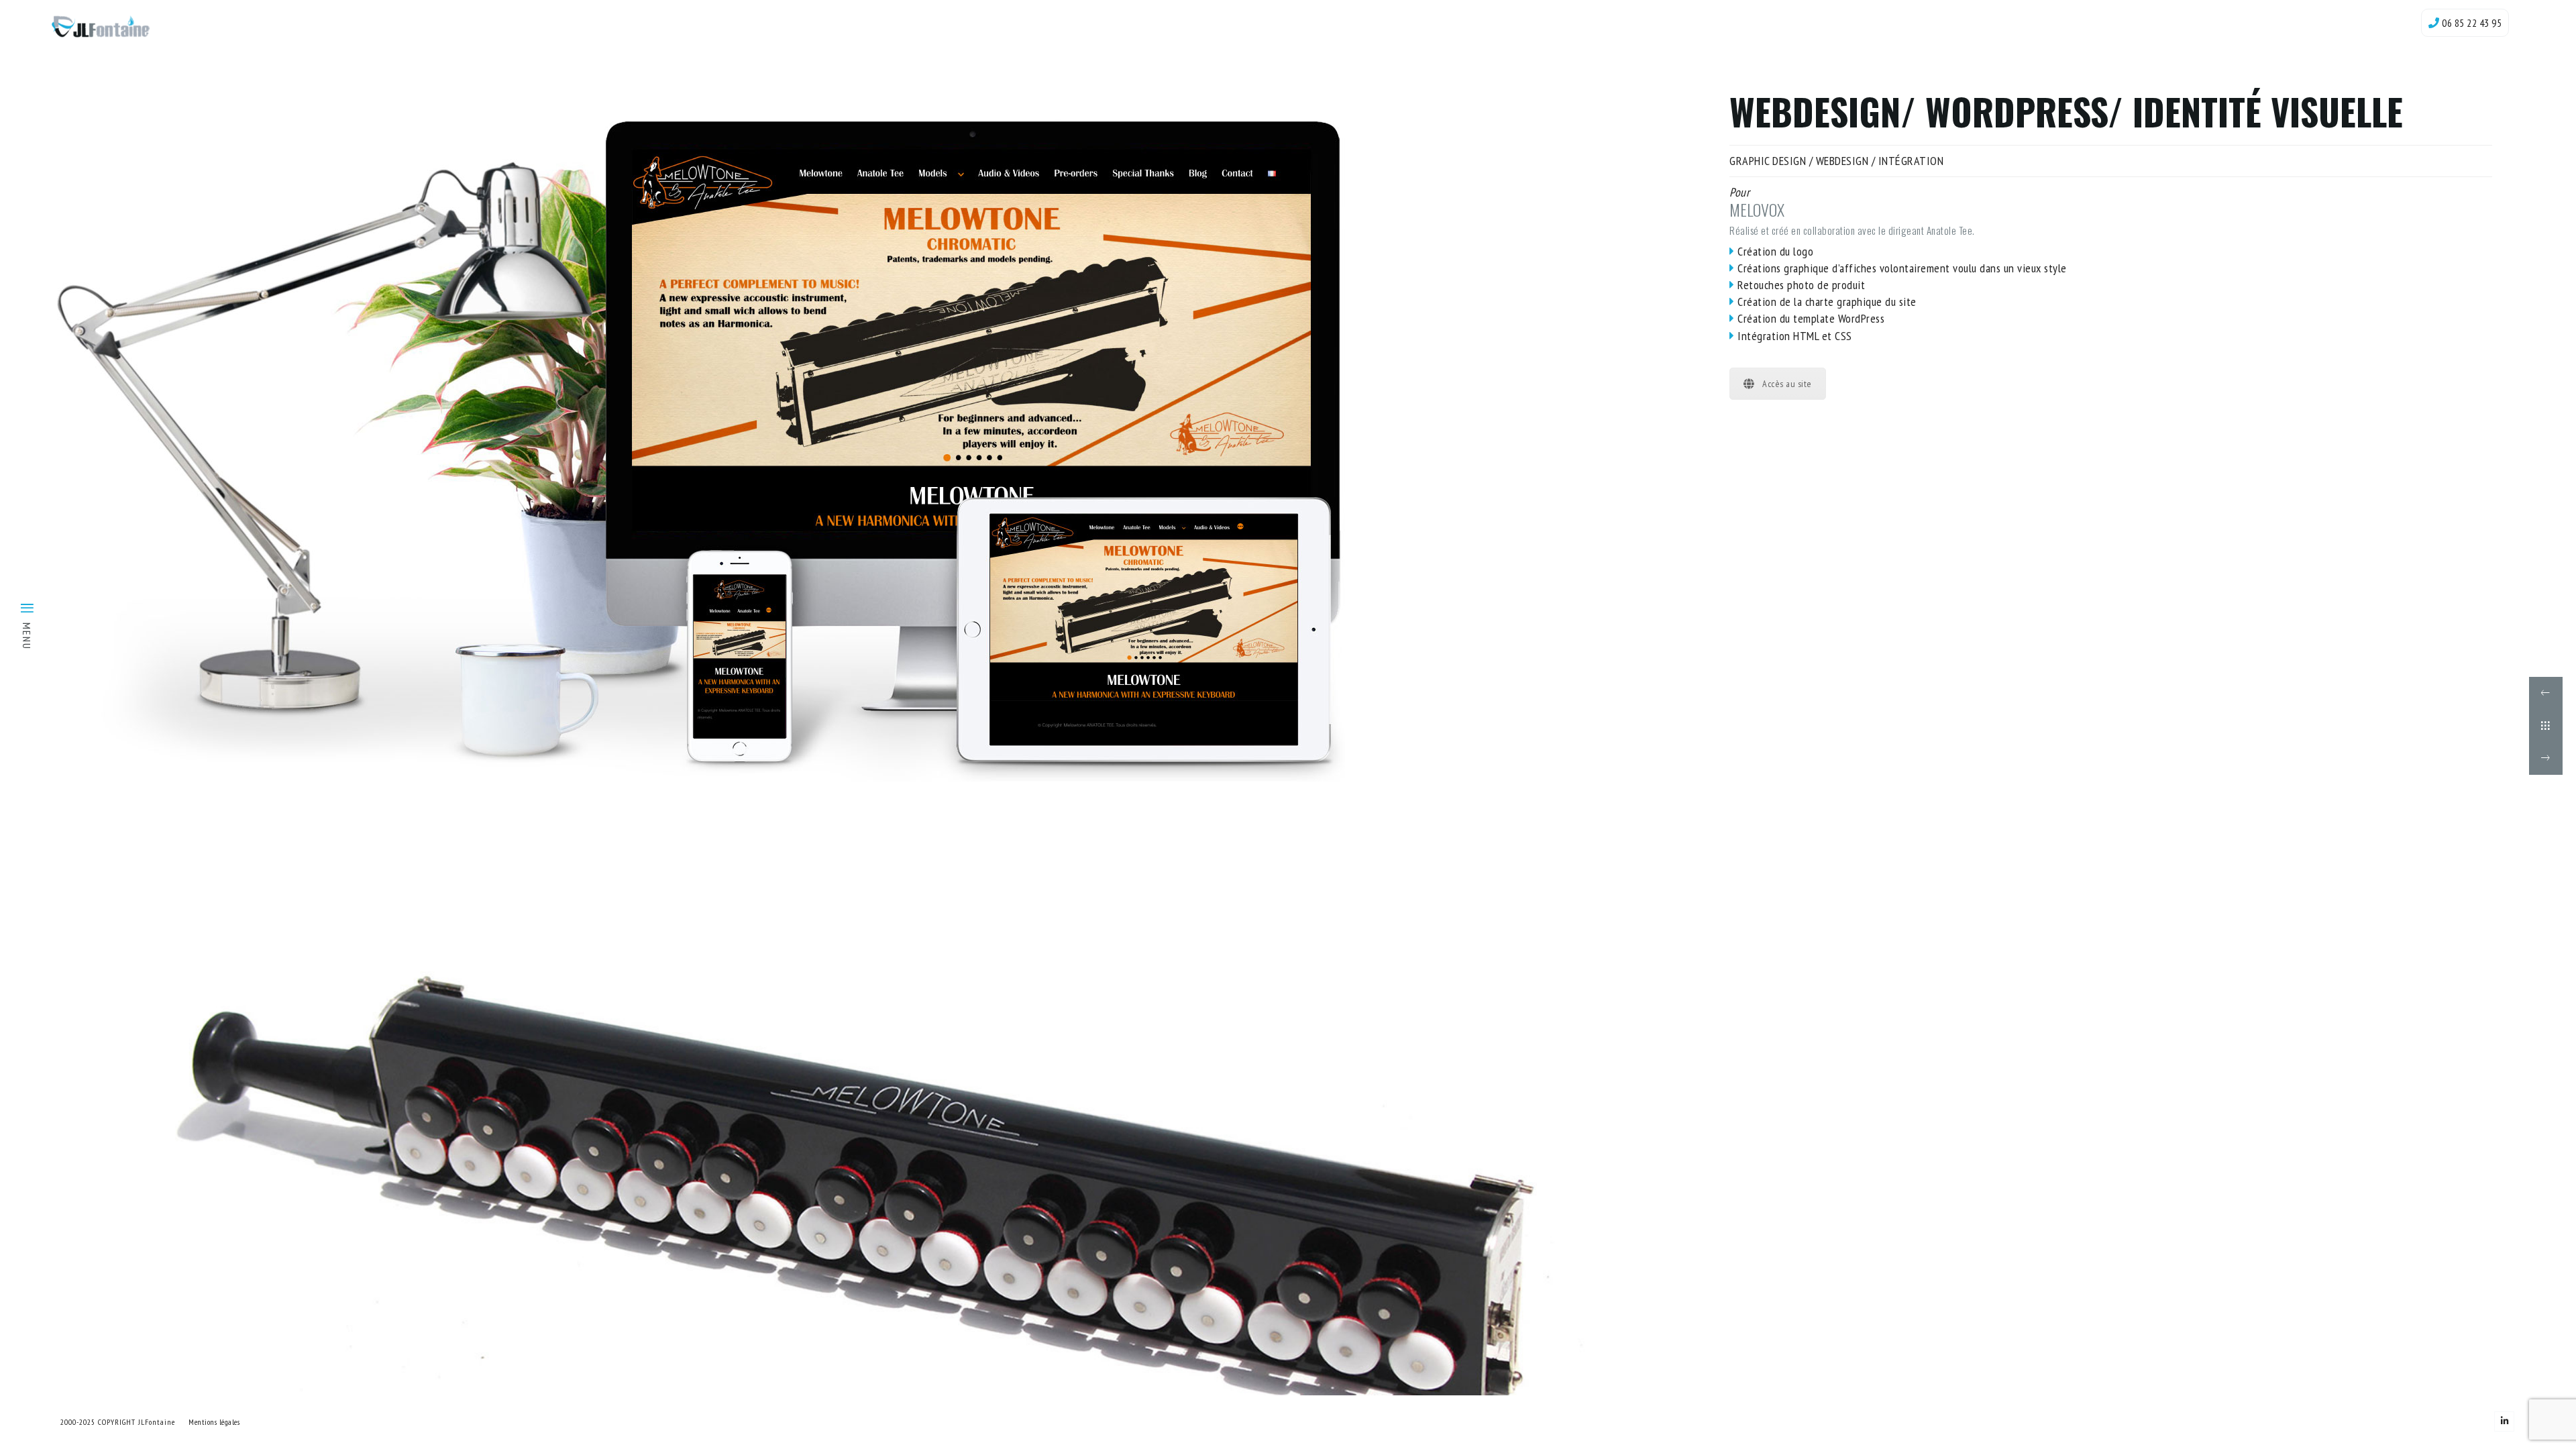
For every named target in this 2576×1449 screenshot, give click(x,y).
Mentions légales (214, 1422)
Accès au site (1787, 384)
